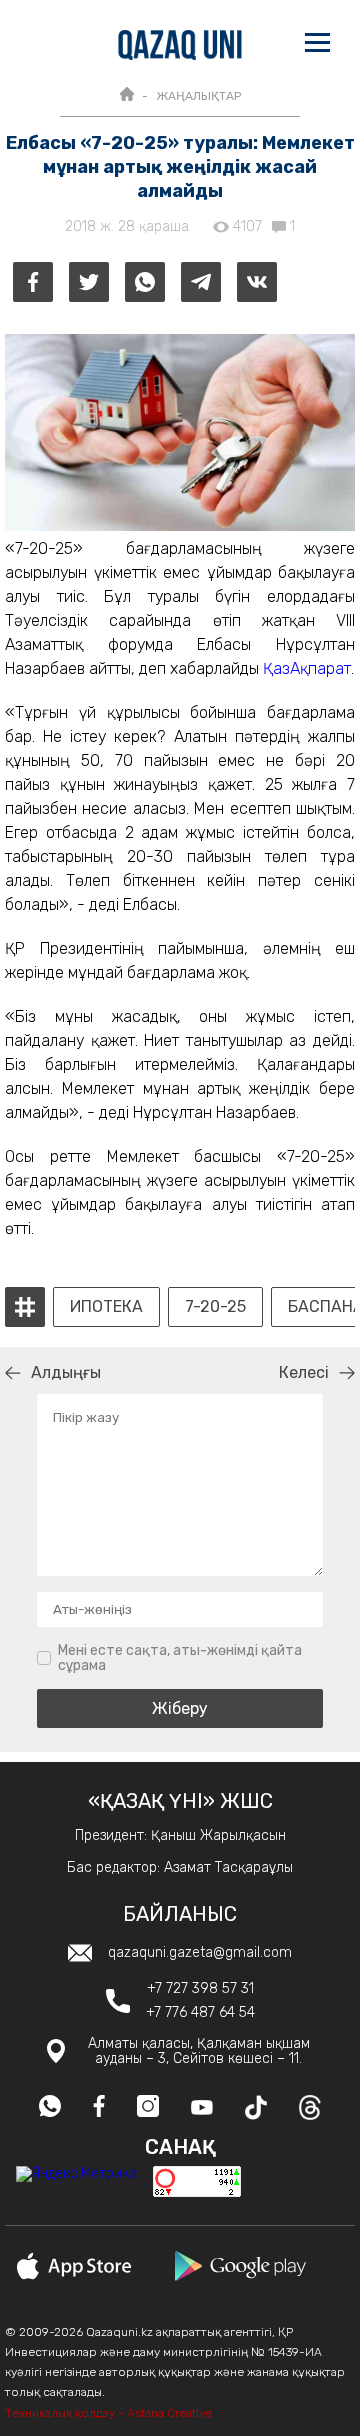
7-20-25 (215, 1307)
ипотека (106, 1307)
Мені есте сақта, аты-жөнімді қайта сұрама (180, 1658)
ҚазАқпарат (307, 668)
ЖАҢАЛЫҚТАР (198, 96)
